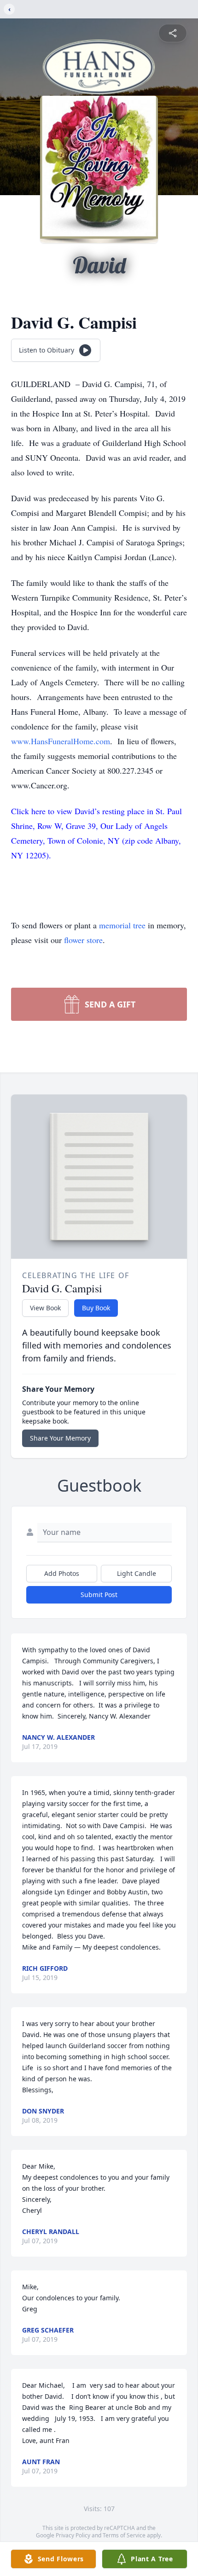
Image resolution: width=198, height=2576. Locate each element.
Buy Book (96, 1308)
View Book (45, 1308)
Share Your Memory (60, 1438)
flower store (83, 940)
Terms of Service (124, 2535)
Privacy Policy (73, 2535)
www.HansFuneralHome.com (61, 741)
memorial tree (122, 925)
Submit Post (99, 1595)
